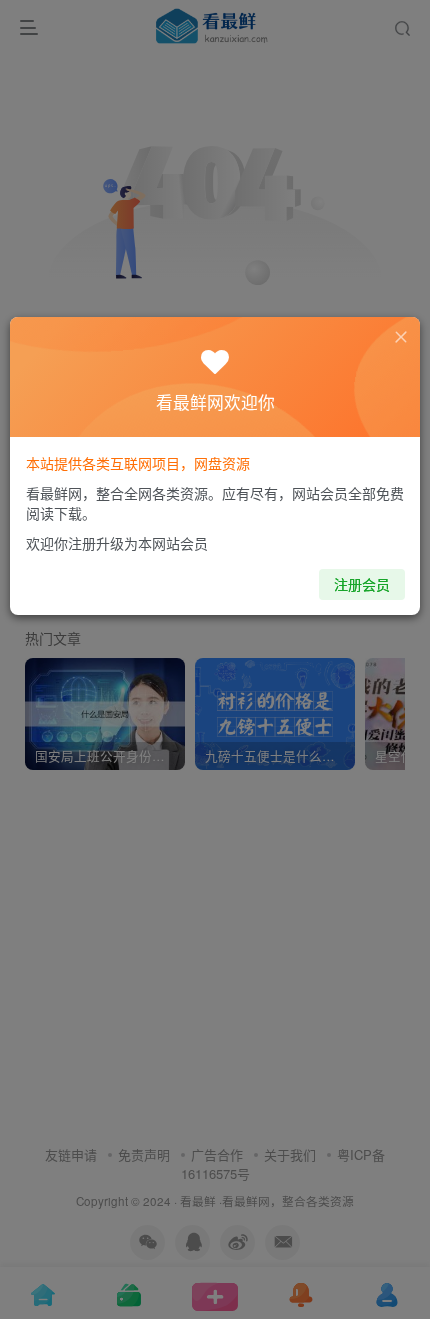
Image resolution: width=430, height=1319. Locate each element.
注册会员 (362, 584)
